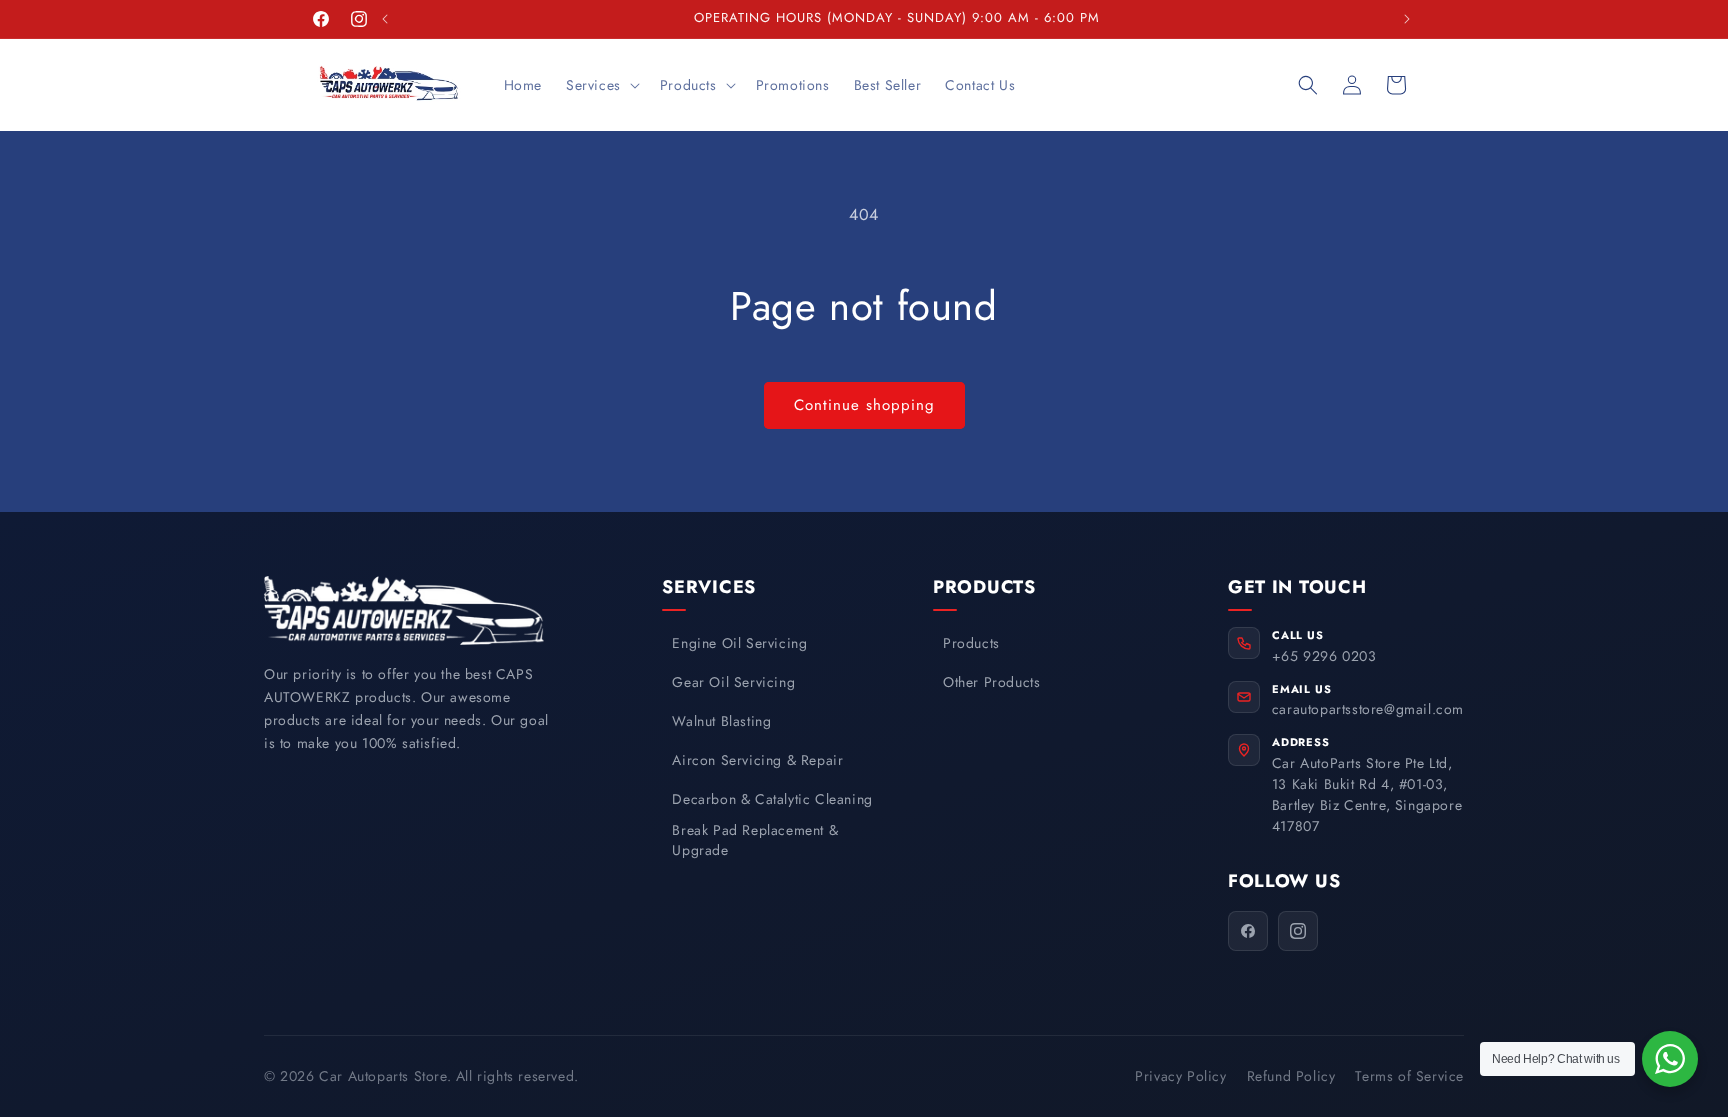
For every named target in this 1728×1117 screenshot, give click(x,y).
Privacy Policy (1180, 1076)
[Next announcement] (1407, 19)
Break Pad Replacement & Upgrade (755, 840)
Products (971, 643)
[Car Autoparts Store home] (404, 610)
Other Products (991, 682)
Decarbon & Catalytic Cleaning (772, 799)
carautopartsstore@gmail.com (1368, 709)
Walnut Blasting (721, 721)
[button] (601, 85)
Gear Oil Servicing (733, 682)
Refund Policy (1291, 1076)
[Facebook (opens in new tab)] (1248, 931)
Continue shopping (864, 405)
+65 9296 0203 (1324, 656)
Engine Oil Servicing (739, 643)
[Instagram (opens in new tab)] (1298, 931)
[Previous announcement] (385, 19)
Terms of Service (1409, 1076)
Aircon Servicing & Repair (757, 760)
